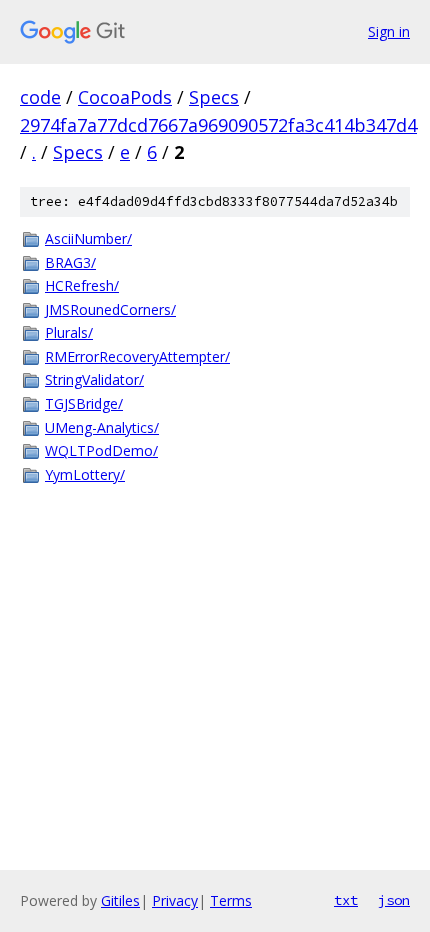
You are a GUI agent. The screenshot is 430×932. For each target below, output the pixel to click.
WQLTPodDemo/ (101, 450)
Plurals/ (69, 332)
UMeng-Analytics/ (102, 427)
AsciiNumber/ (88, 238)
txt (346, 900)
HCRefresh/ (82, 285)
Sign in (389, 31)
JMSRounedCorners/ (110, 309)
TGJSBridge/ (84, 403)
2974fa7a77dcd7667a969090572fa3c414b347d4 (218, 125)
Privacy (175, 900)
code (40, 97)
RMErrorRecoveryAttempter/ (137, 356)
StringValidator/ (94, 379)
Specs (214, 97)
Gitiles (120, 900)
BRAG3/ (70, 262)
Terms (231, 900)
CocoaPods (125, 97)
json (394, 900)
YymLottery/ (85, 474)
